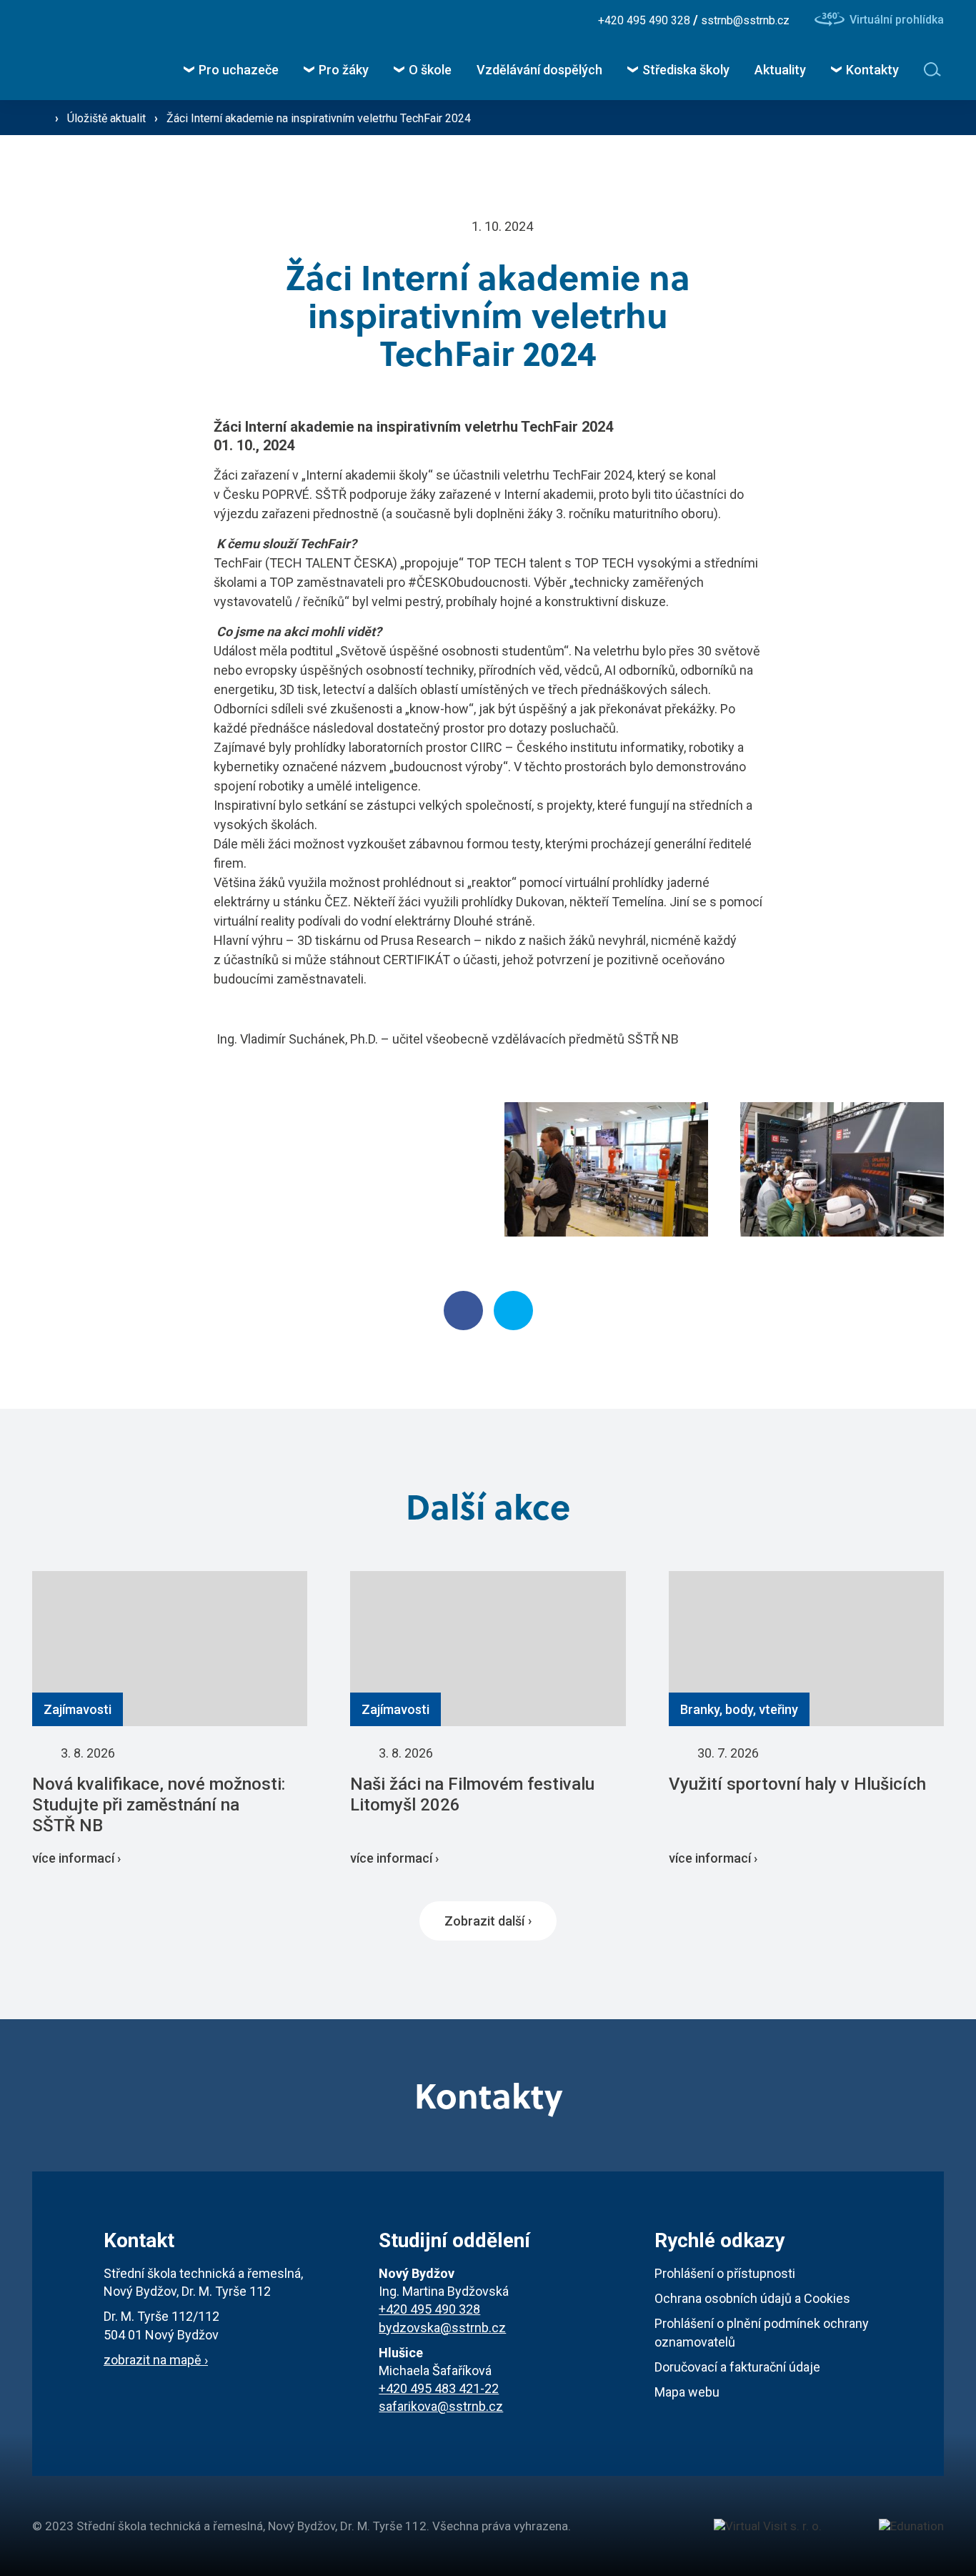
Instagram (488, 20)
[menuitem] (231, 70)
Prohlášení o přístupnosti (725, 2273)
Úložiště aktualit (108, 118)
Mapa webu (687, 2392)
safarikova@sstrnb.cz (441, 2406)
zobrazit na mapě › (156, 2360)
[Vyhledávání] (934, 69)
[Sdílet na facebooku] (463, 1311)
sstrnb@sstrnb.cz (745, 20)
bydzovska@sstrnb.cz (442, 2328)
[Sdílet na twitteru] (513, 1311)
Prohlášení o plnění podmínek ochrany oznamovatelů (762, 2332)
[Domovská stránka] (68, 50)
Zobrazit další (484, 1921)
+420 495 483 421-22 (439, 2388)
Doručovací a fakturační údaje (737, 2367)
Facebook (449, 20)
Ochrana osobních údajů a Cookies (752, 2298)
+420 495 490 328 (646, 20)
